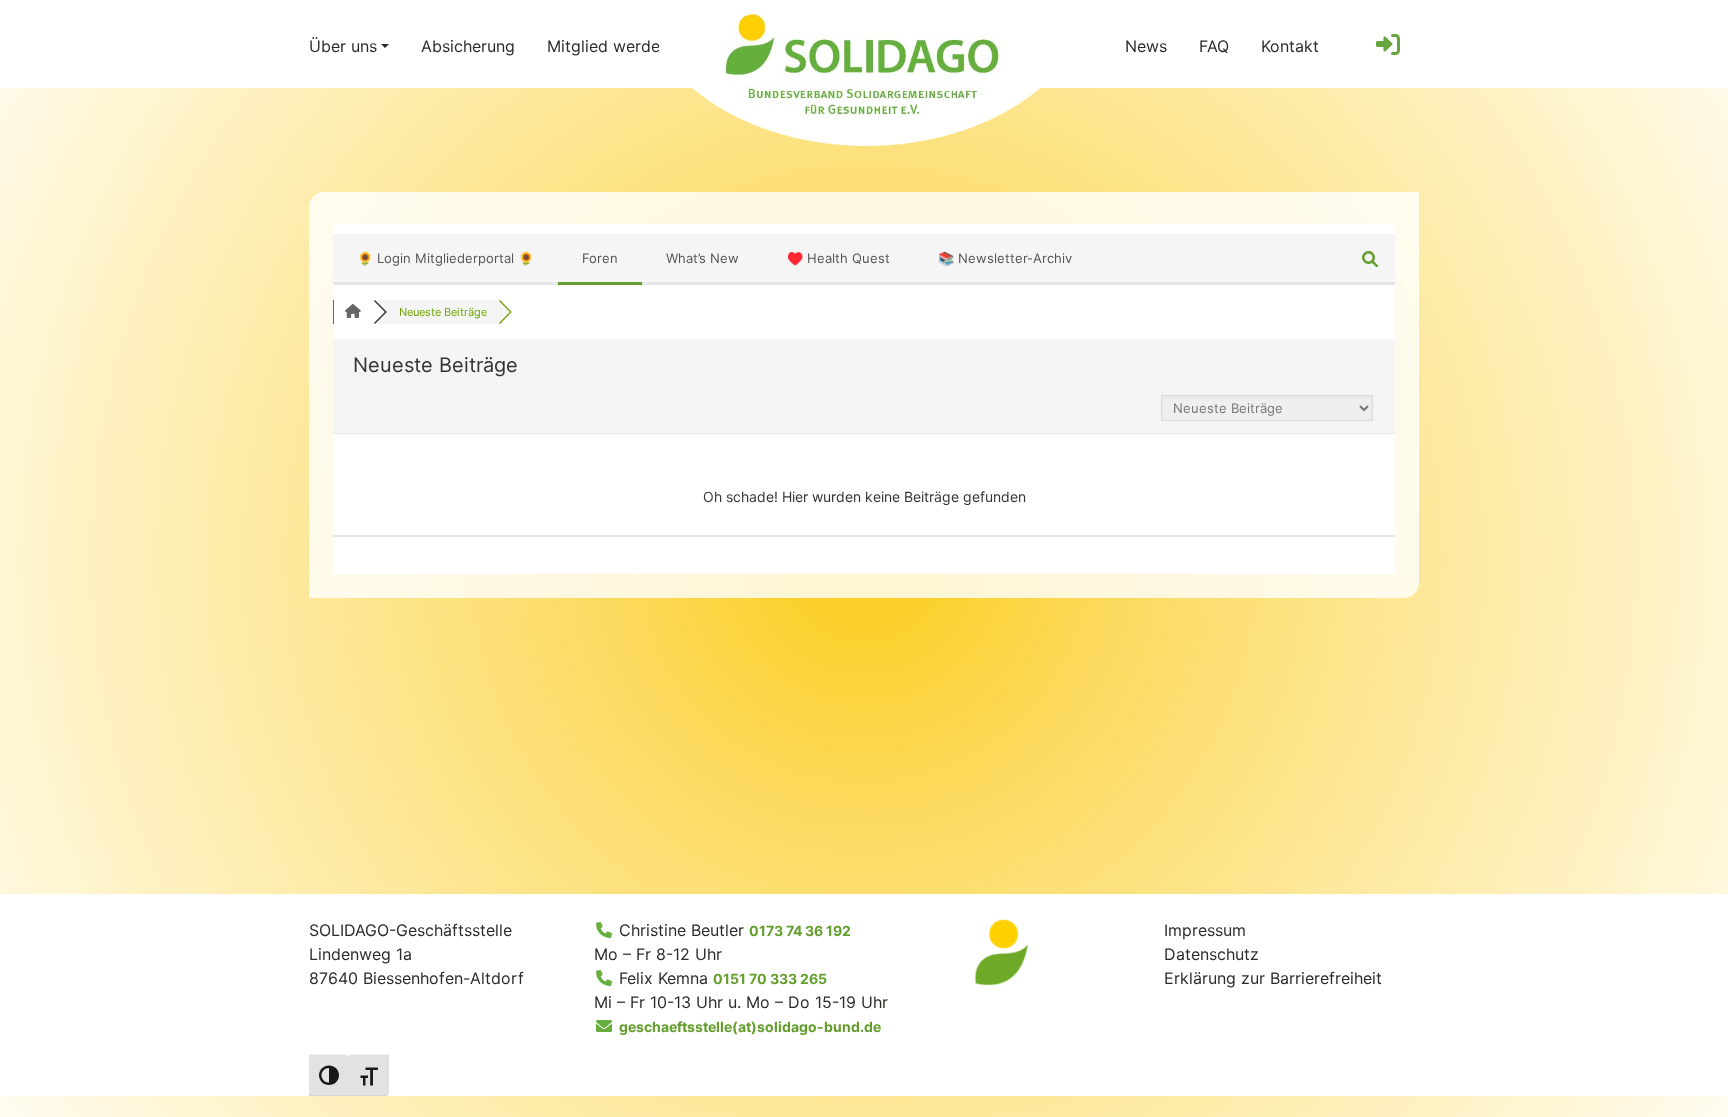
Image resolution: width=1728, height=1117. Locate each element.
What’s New (702, 258)
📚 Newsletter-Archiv (1005, 258)
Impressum (1205, 930)
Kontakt (1290, 46)
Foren (600, 258)
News (1146, 46)
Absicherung (468, 46)
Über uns (343, 46)
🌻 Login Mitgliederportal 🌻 (445, 258)
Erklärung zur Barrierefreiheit (1273, 978)
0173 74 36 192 (800, 930)
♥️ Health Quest (838, 258)
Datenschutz (1211, 954)
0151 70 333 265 (770, 978)
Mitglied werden (608, 46)
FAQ (1214, 46)
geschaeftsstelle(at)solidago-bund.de (750, 1026)
